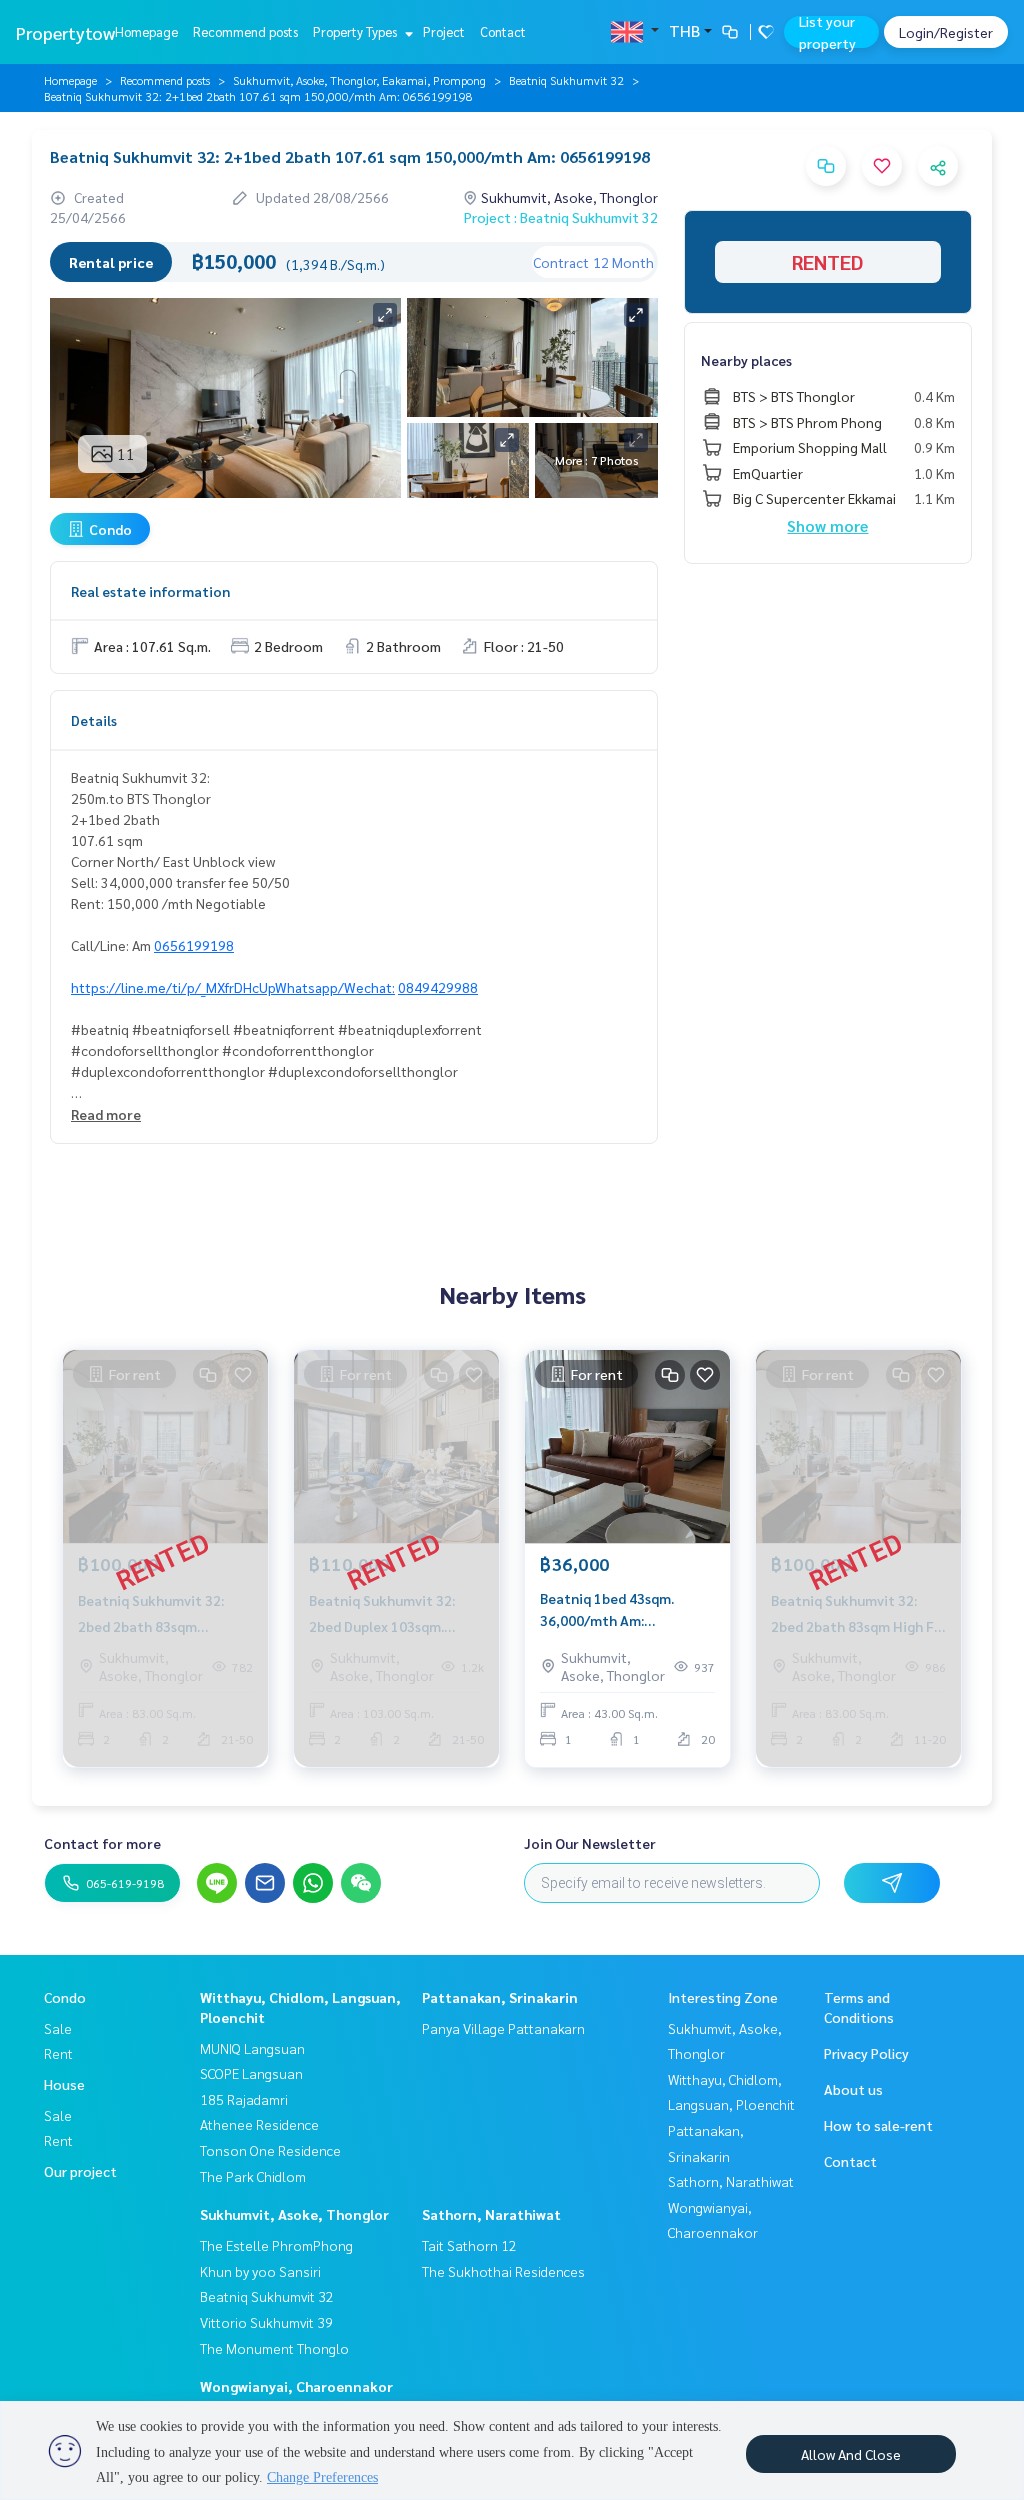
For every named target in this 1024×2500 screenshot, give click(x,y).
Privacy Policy (866, 2053)
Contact (503, 31)
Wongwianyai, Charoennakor (296, 2386)
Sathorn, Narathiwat (491, 2214)
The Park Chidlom (253, 2176)
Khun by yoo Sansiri (260, 2271)
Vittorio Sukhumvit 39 (266, 2322)
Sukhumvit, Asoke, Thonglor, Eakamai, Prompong (359, 80)
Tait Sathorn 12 (469, 2245)
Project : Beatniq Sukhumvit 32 (561, 217)
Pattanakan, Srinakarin (500, 1997)
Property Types (356, 31)
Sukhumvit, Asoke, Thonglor (294, 2214)
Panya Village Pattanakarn (503, 2028)
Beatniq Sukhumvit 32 (566, 80)
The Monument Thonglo (274, 2348)
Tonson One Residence (270, 2150)
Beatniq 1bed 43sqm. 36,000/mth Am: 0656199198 (607, 1610)
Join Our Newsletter (590, 1843)
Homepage (146, 31)
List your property (827, 32)
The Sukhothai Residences (503, 2271)
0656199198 (194, 945)
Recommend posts (245, 31)
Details (94, 720)
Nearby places (746, 360)
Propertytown (70, 32)
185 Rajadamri (244, 2099)
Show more (827, 525)
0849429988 (438, 987)
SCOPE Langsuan (251, 2073)
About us (853, 2089)
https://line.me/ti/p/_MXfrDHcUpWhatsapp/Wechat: (233, 987)
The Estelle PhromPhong (276, 2245)
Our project (80, 2171)
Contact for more (102, 1843)
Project (444, 31)
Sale (58, 2028)
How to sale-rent (878, 2125)
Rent (58, 2053)
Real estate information (150, 591)
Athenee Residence (259, 2124)
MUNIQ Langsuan (252, 2048)
